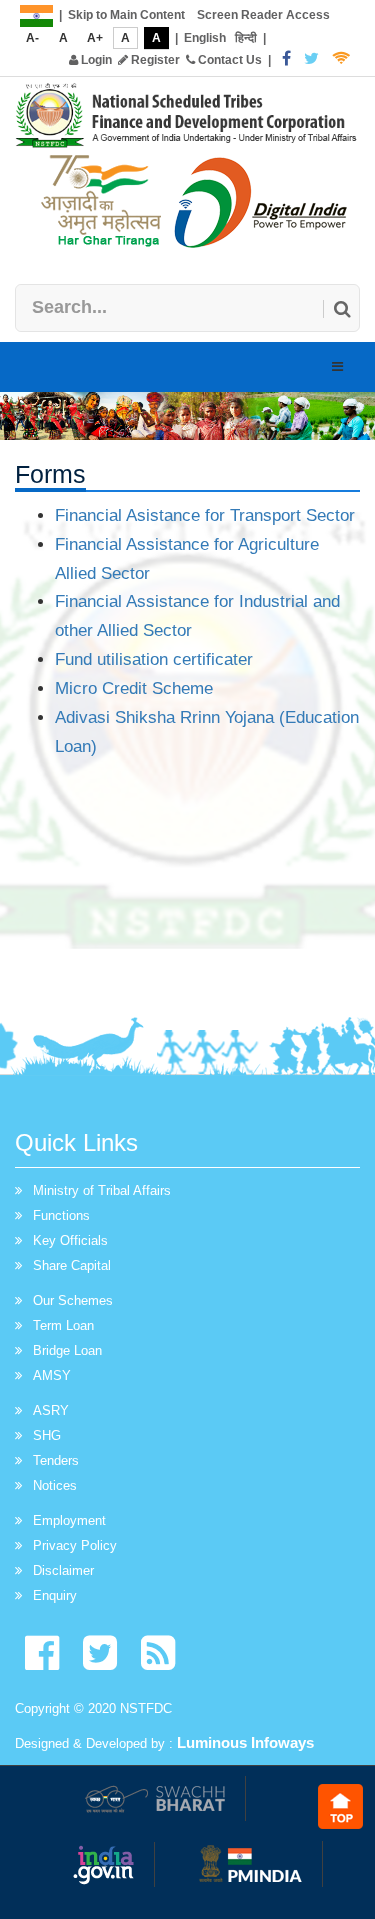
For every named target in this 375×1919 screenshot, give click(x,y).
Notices (55, 1485)
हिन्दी (246, 38)
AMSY (52, 1375)
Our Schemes (73, 1300)
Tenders (56, 1460)
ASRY (51, 1410)
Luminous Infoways (245, 1742)
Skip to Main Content (126, 15)
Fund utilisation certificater (154, 659)
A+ (95, 38)
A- (32, 38)
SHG (47, 1435)
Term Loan (63, 1325)
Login (95, 60)
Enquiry (55, 1595)
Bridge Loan (67, 1350)
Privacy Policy (75, 1545)
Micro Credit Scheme (134, 688)
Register (154, 60)
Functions (61, 1215)
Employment (69, 1520)
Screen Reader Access (263, 15)
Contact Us (228, 60)
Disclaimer (63, 1570)
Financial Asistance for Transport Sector (205, 515)
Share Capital (72, 1265)
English (205, 38)
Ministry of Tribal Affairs (102, 1190)
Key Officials (70, 1240)
